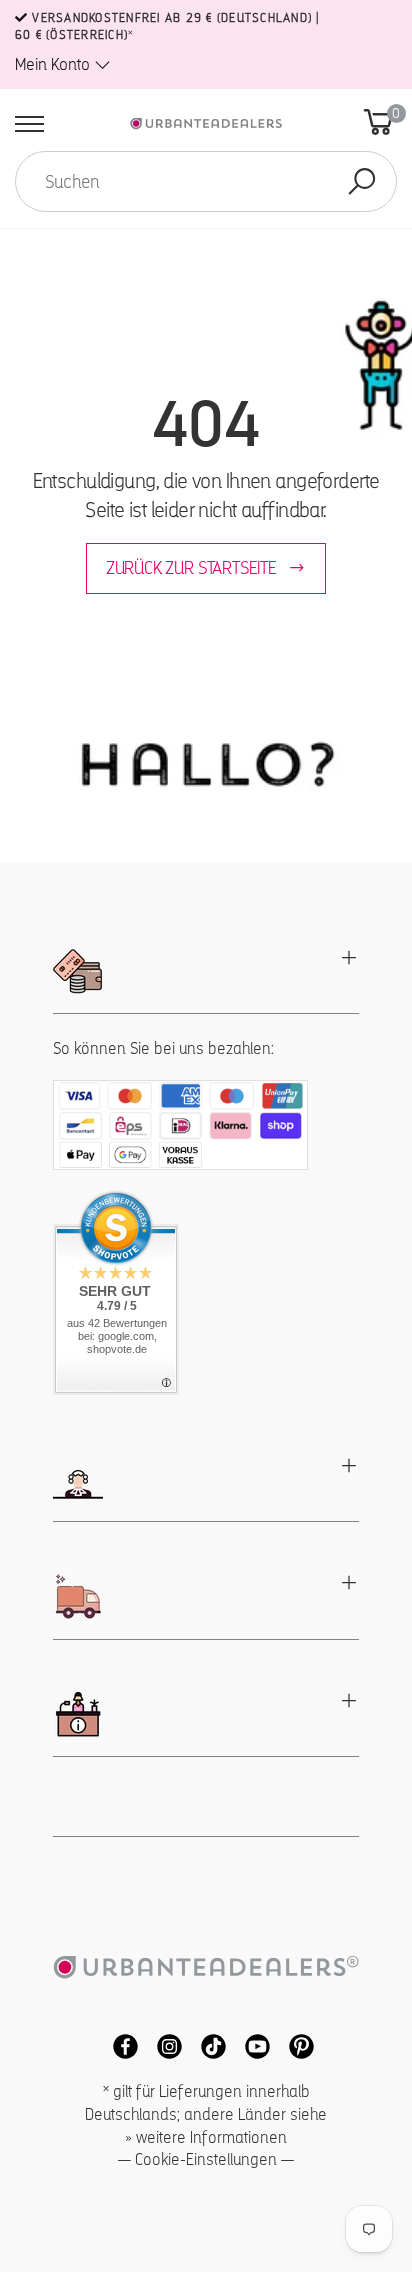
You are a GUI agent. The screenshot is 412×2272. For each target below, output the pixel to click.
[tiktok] (208, 2045)
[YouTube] (252, 2045)
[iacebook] (120, 2045)
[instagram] (164, 2045)
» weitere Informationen (206, 2137)
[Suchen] (362, 181)
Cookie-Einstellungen (206, 2159)
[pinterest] (294, 2045)
